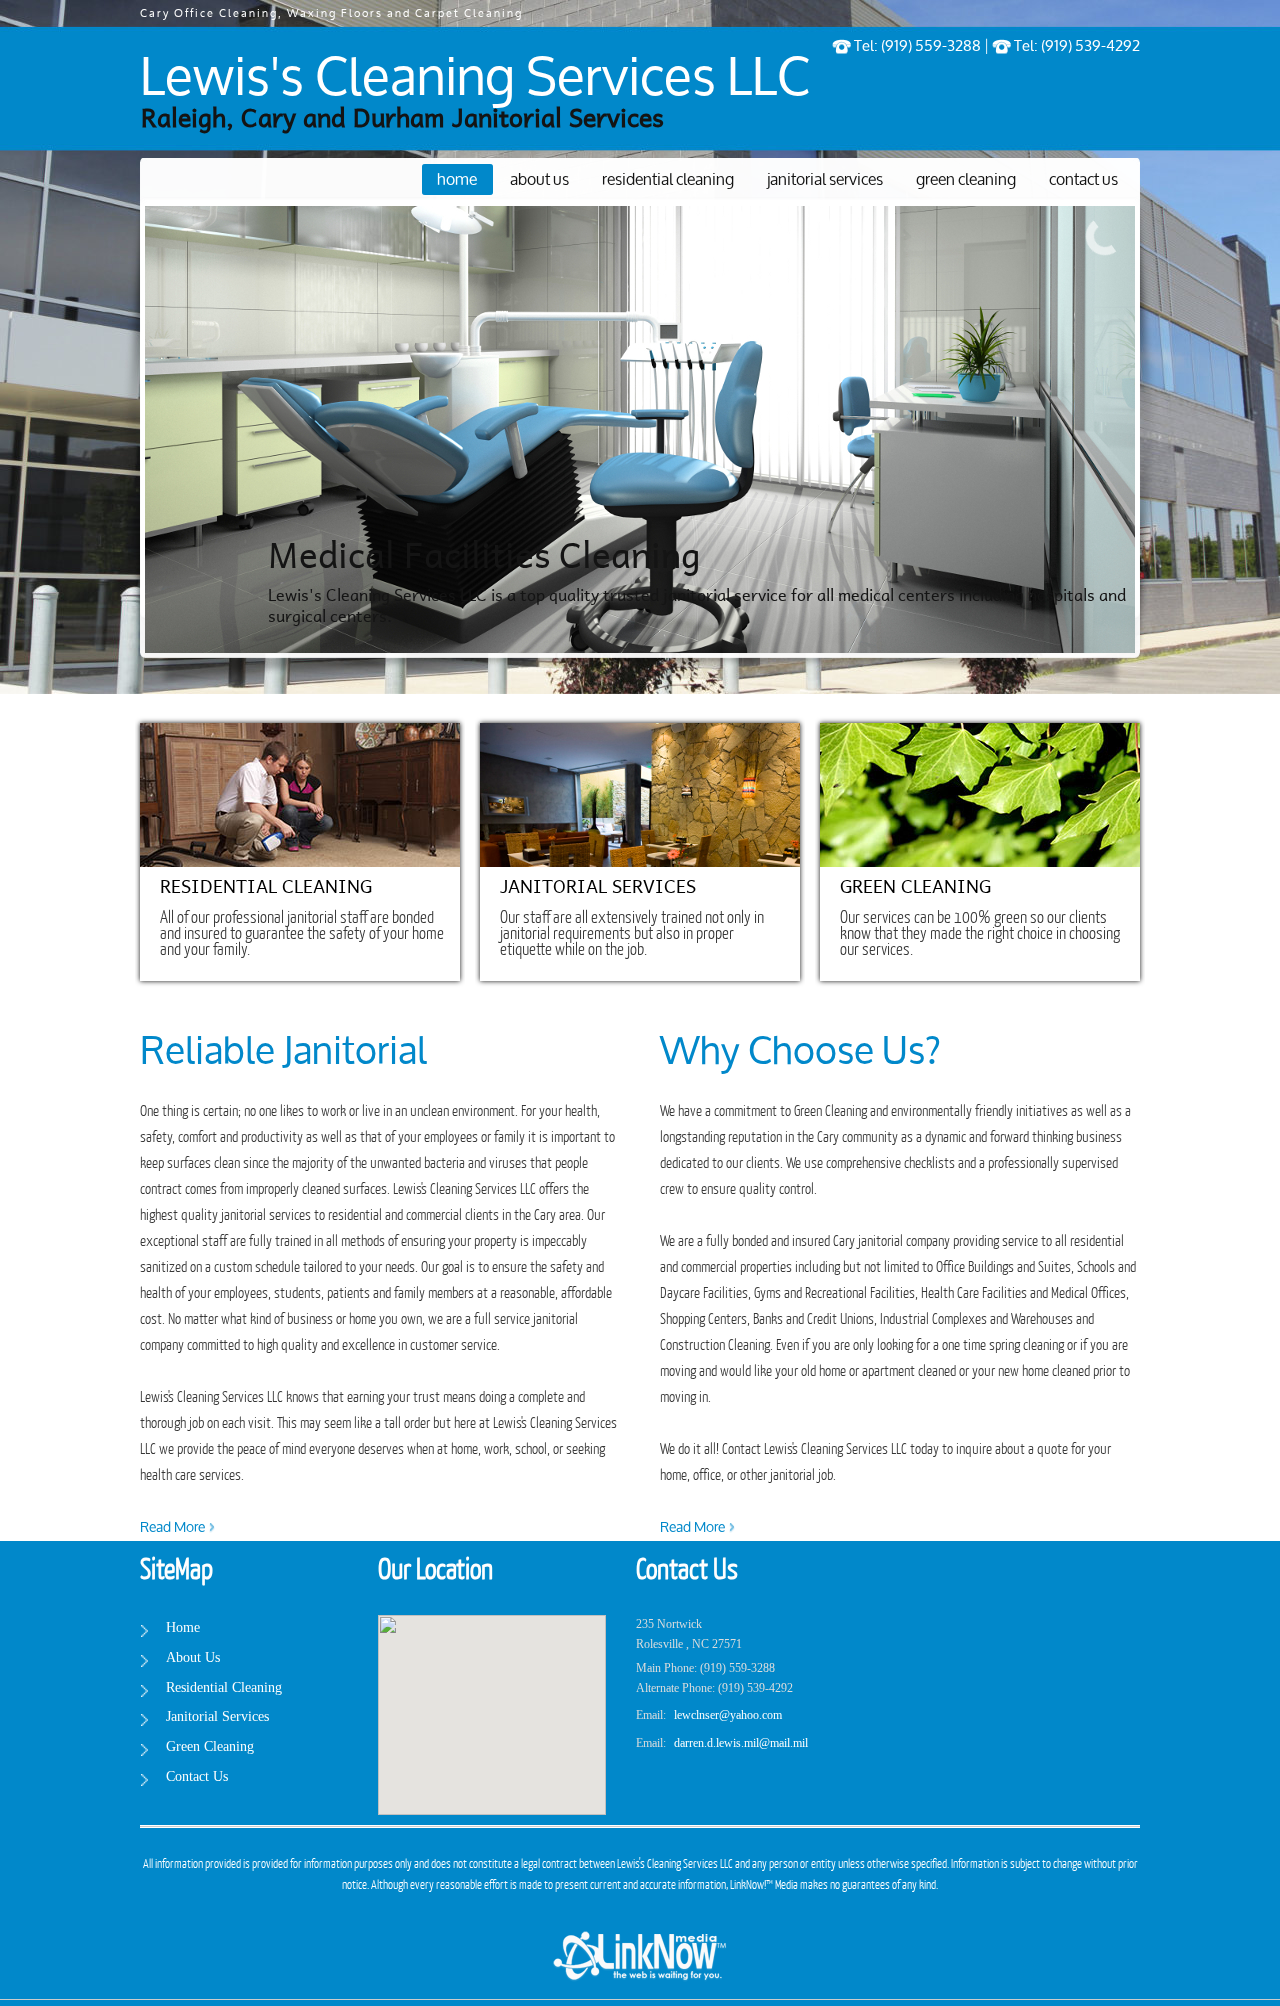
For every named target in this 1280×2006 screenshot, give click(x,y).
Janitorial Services (825, 180)
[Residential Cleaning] (300, 795)
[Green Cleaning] (980, 795)
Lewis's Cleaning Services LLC (475, 80)
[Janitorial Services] (640, 795)
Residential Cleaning (668, 180)
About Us (539, 180)
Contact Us (1083, 180)
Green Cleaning (966, 180)
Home (457, 180)
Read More (172, 1528)
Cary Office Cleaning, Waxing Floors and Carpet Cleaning (331, 14)
